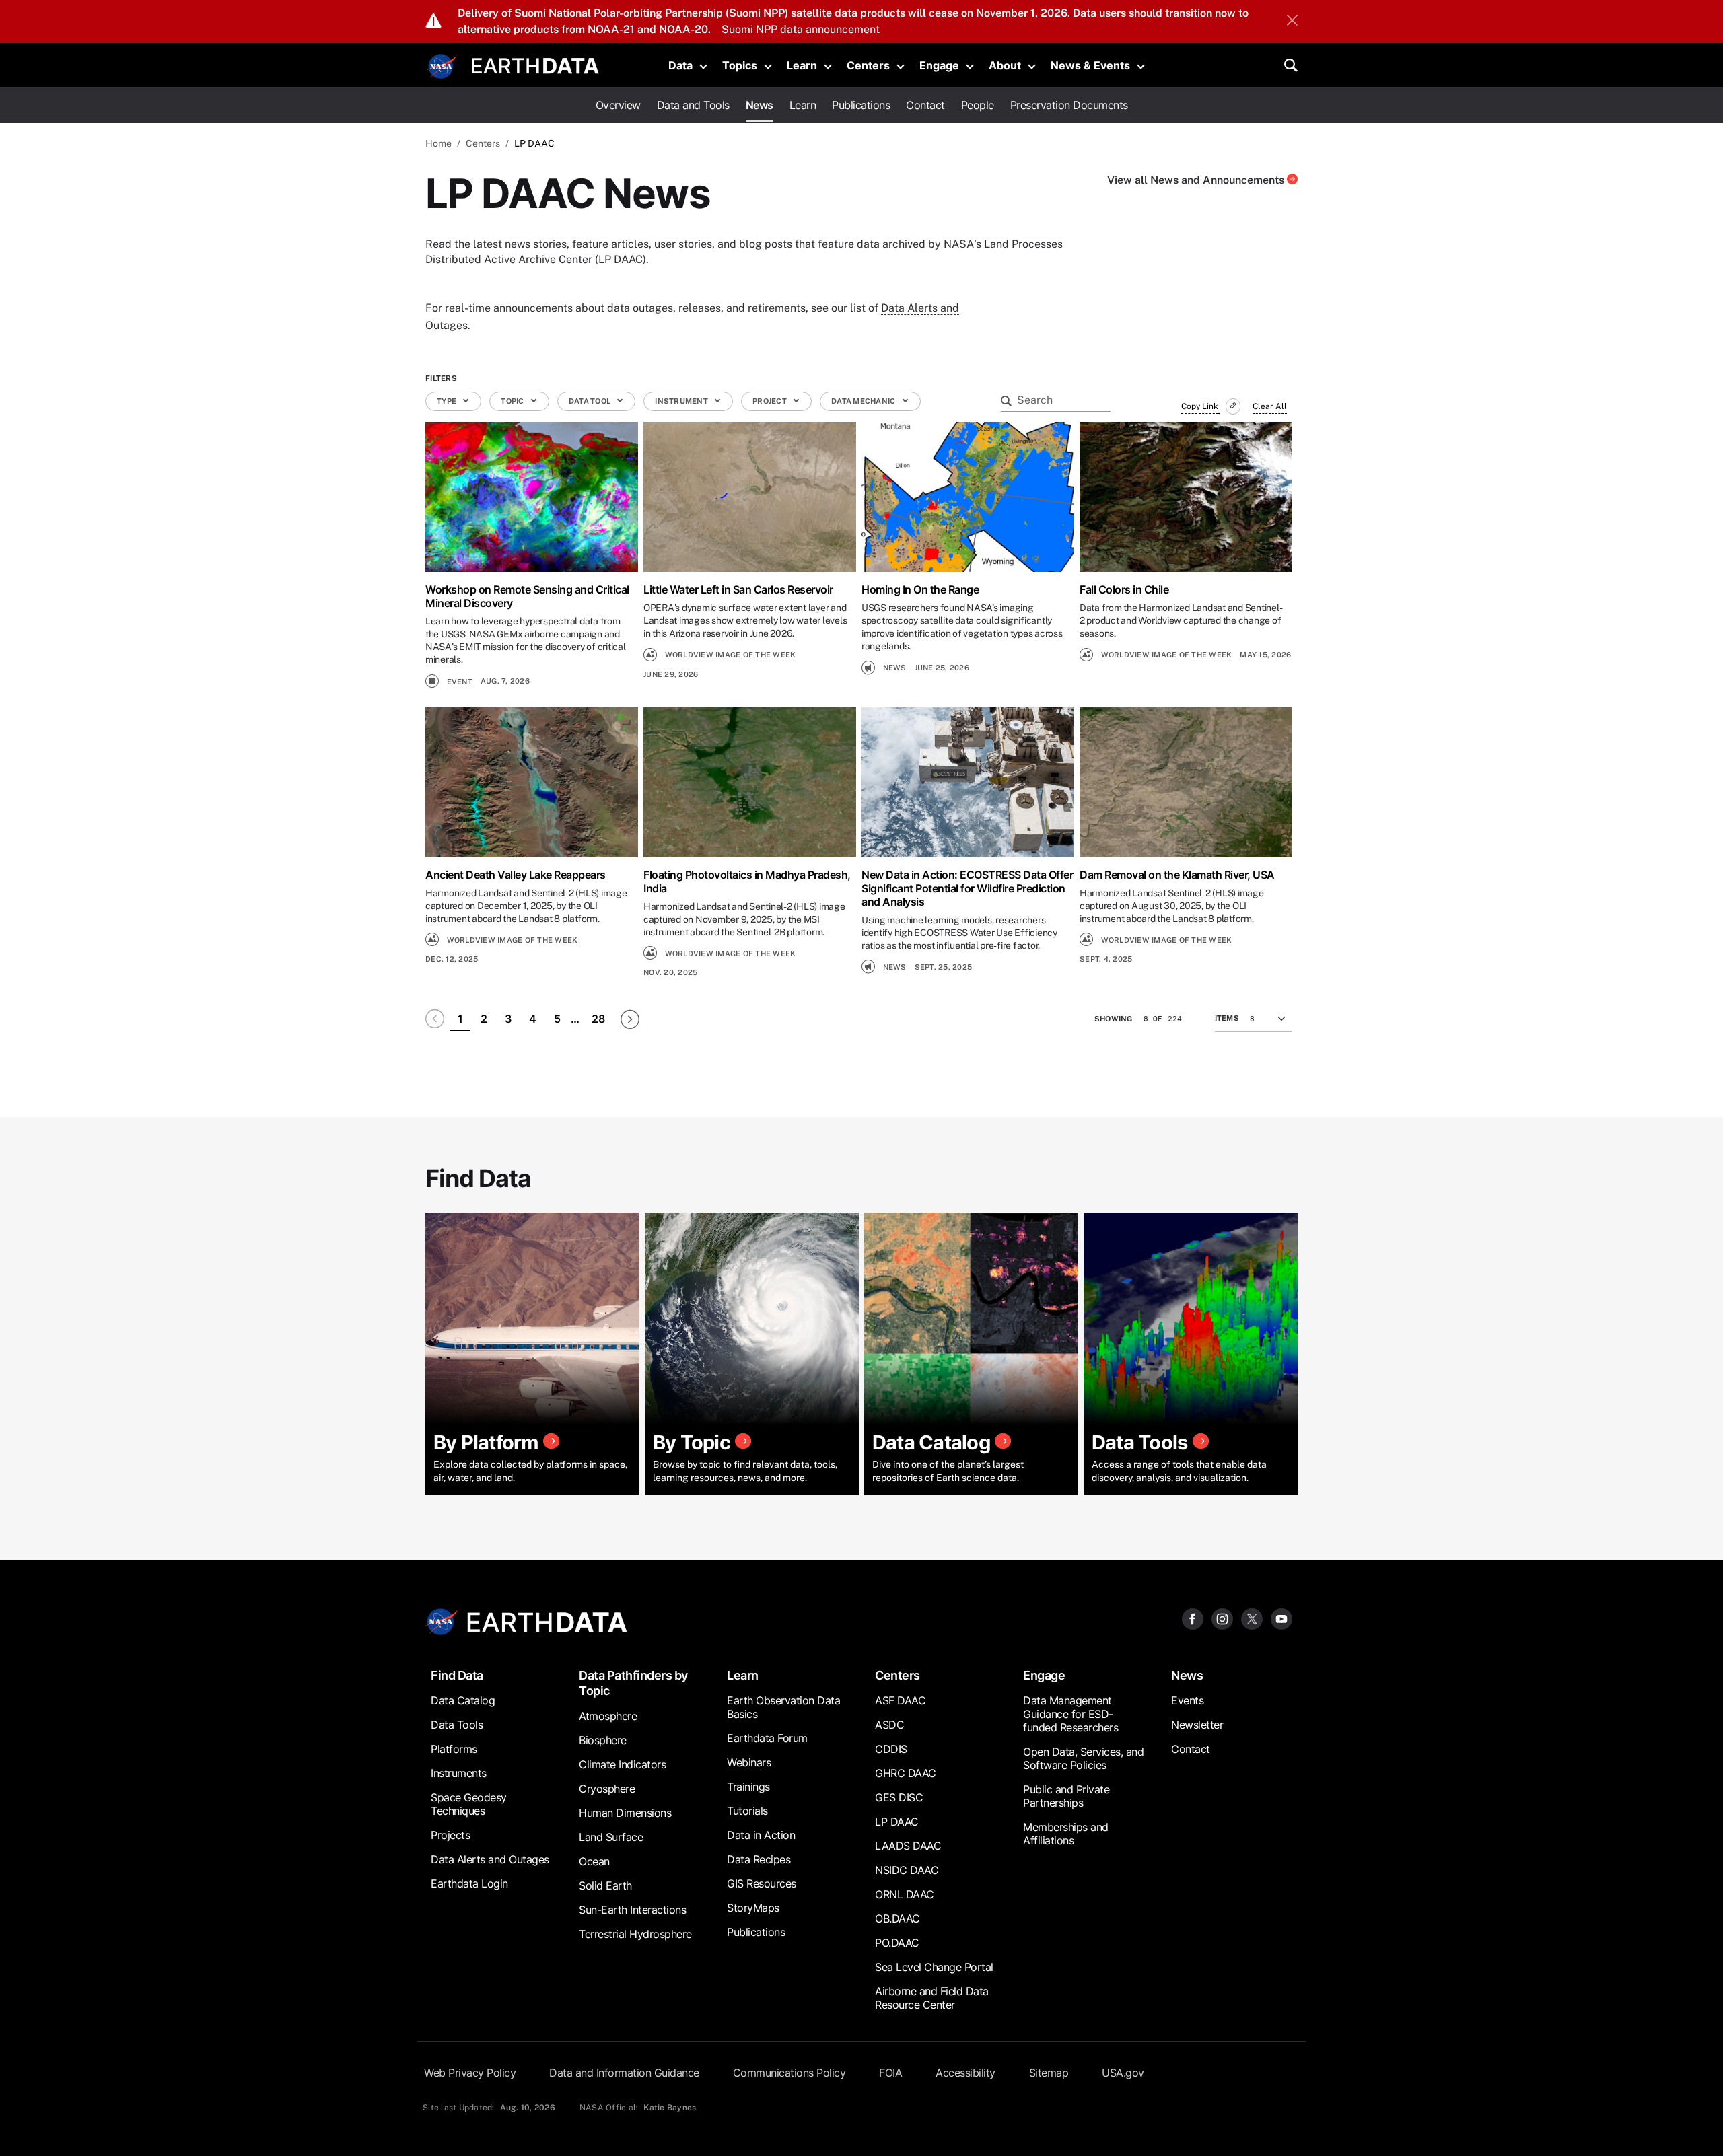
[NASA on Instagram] (1222, 1618)
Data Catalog (463, 1700)
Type (447, 401)
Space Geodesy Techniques (469, 1804)
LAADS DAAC (908, 1846)
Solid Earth (605, 1885)
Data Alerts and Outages (490, 1859)
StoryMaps (753, 1908)
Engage (939, 65)
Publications (861, 105)
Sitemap (1049, 2073)
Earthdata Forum (767, 1738)
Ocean (594, 1861)
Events (1187, 1700)
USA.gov (1123, 2073)
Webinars (749, 1762)
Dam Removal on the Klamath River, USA (1177, 875)
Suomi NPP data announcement (801, 29)
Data (680, 65)
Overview (618, 105)
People (978, 105)
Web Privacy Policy (470, 2073)
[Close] (1292, 22)
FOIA (890, 2073)
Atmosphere (608, 1716)
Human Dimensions (625, 1813)
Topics (740, 65)
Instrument (682, 401)
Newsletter (1197, 1725)
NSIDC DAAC (907, 1870)
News (760, 105)
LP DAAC (897, 1822)
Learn (802, 65)
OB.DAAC (898, 1918)
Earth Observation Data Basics (783, 1707)
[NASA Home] (442, 67)
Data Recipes (759, 1859)
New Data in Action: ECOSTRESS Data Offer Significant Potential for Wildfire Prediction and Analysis (967, 888)
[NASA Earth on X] (1252, 1618)
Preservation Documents (1069, 105)
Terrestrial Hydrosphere (635, 1934)
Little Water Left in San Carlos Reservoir (738, 589)
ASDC (889, 1725)
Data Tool (591, 401)
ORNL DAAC (905, 1894)
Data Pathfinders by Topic (633, 1683)
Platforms (454, 1749)
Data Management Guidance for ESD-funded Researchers (1070, 1714)
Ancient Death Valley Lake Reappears (516, 875)
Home (438, 143)
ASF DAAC (900, 1700)
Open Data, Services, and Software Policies (1083, 1758)
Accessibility (965, 2073)
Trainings (748, 1787)
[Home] (535, 64)
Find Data (457, 1675)
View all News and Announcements (1197, 180)
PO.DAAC (897, 1943)
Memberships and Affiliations (1066, 1834)
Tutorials (747, 1811)
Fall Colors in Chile (1124, 589)
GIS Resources (762, 1883)
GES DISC (899, 1797)
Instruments (459, 1773)
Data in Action (761, 1835)
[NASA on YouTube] (1281, 1618)
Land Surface (611, 1837)
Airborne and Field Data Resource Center (932, 1998)
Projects (450, 1835)
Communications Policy (789, 2073)
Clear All (1270, 406)
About (1005, 65)
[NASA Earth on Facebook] (1193, 1618)
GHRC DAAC (906, 1773)
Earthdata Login (469, 1883)
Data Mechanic (864, 401)
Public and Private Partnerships (1066, 1796)
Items (1227, 1018)
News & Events (1090, 65)
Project (770, 401)
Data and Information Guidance (624, 2073)
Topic (513, 401)
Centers (868, 65)
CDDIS (891, 1749)
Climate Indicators (622, 1764)
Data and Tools (693, 105)
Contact (925, 105)
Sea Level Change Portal (934, 1967)
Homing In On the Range (920, 589)
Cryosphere (607, 1789)
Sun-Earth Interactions (632, 1910)
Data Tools (457, 1725)
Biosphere (603, 1740)
